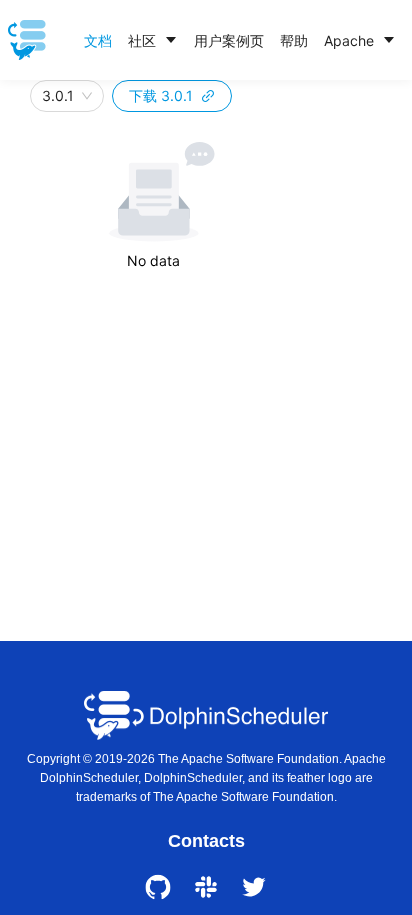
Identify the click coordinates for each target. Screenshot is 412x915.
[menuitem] (98, 41)
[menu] (240, 40)
